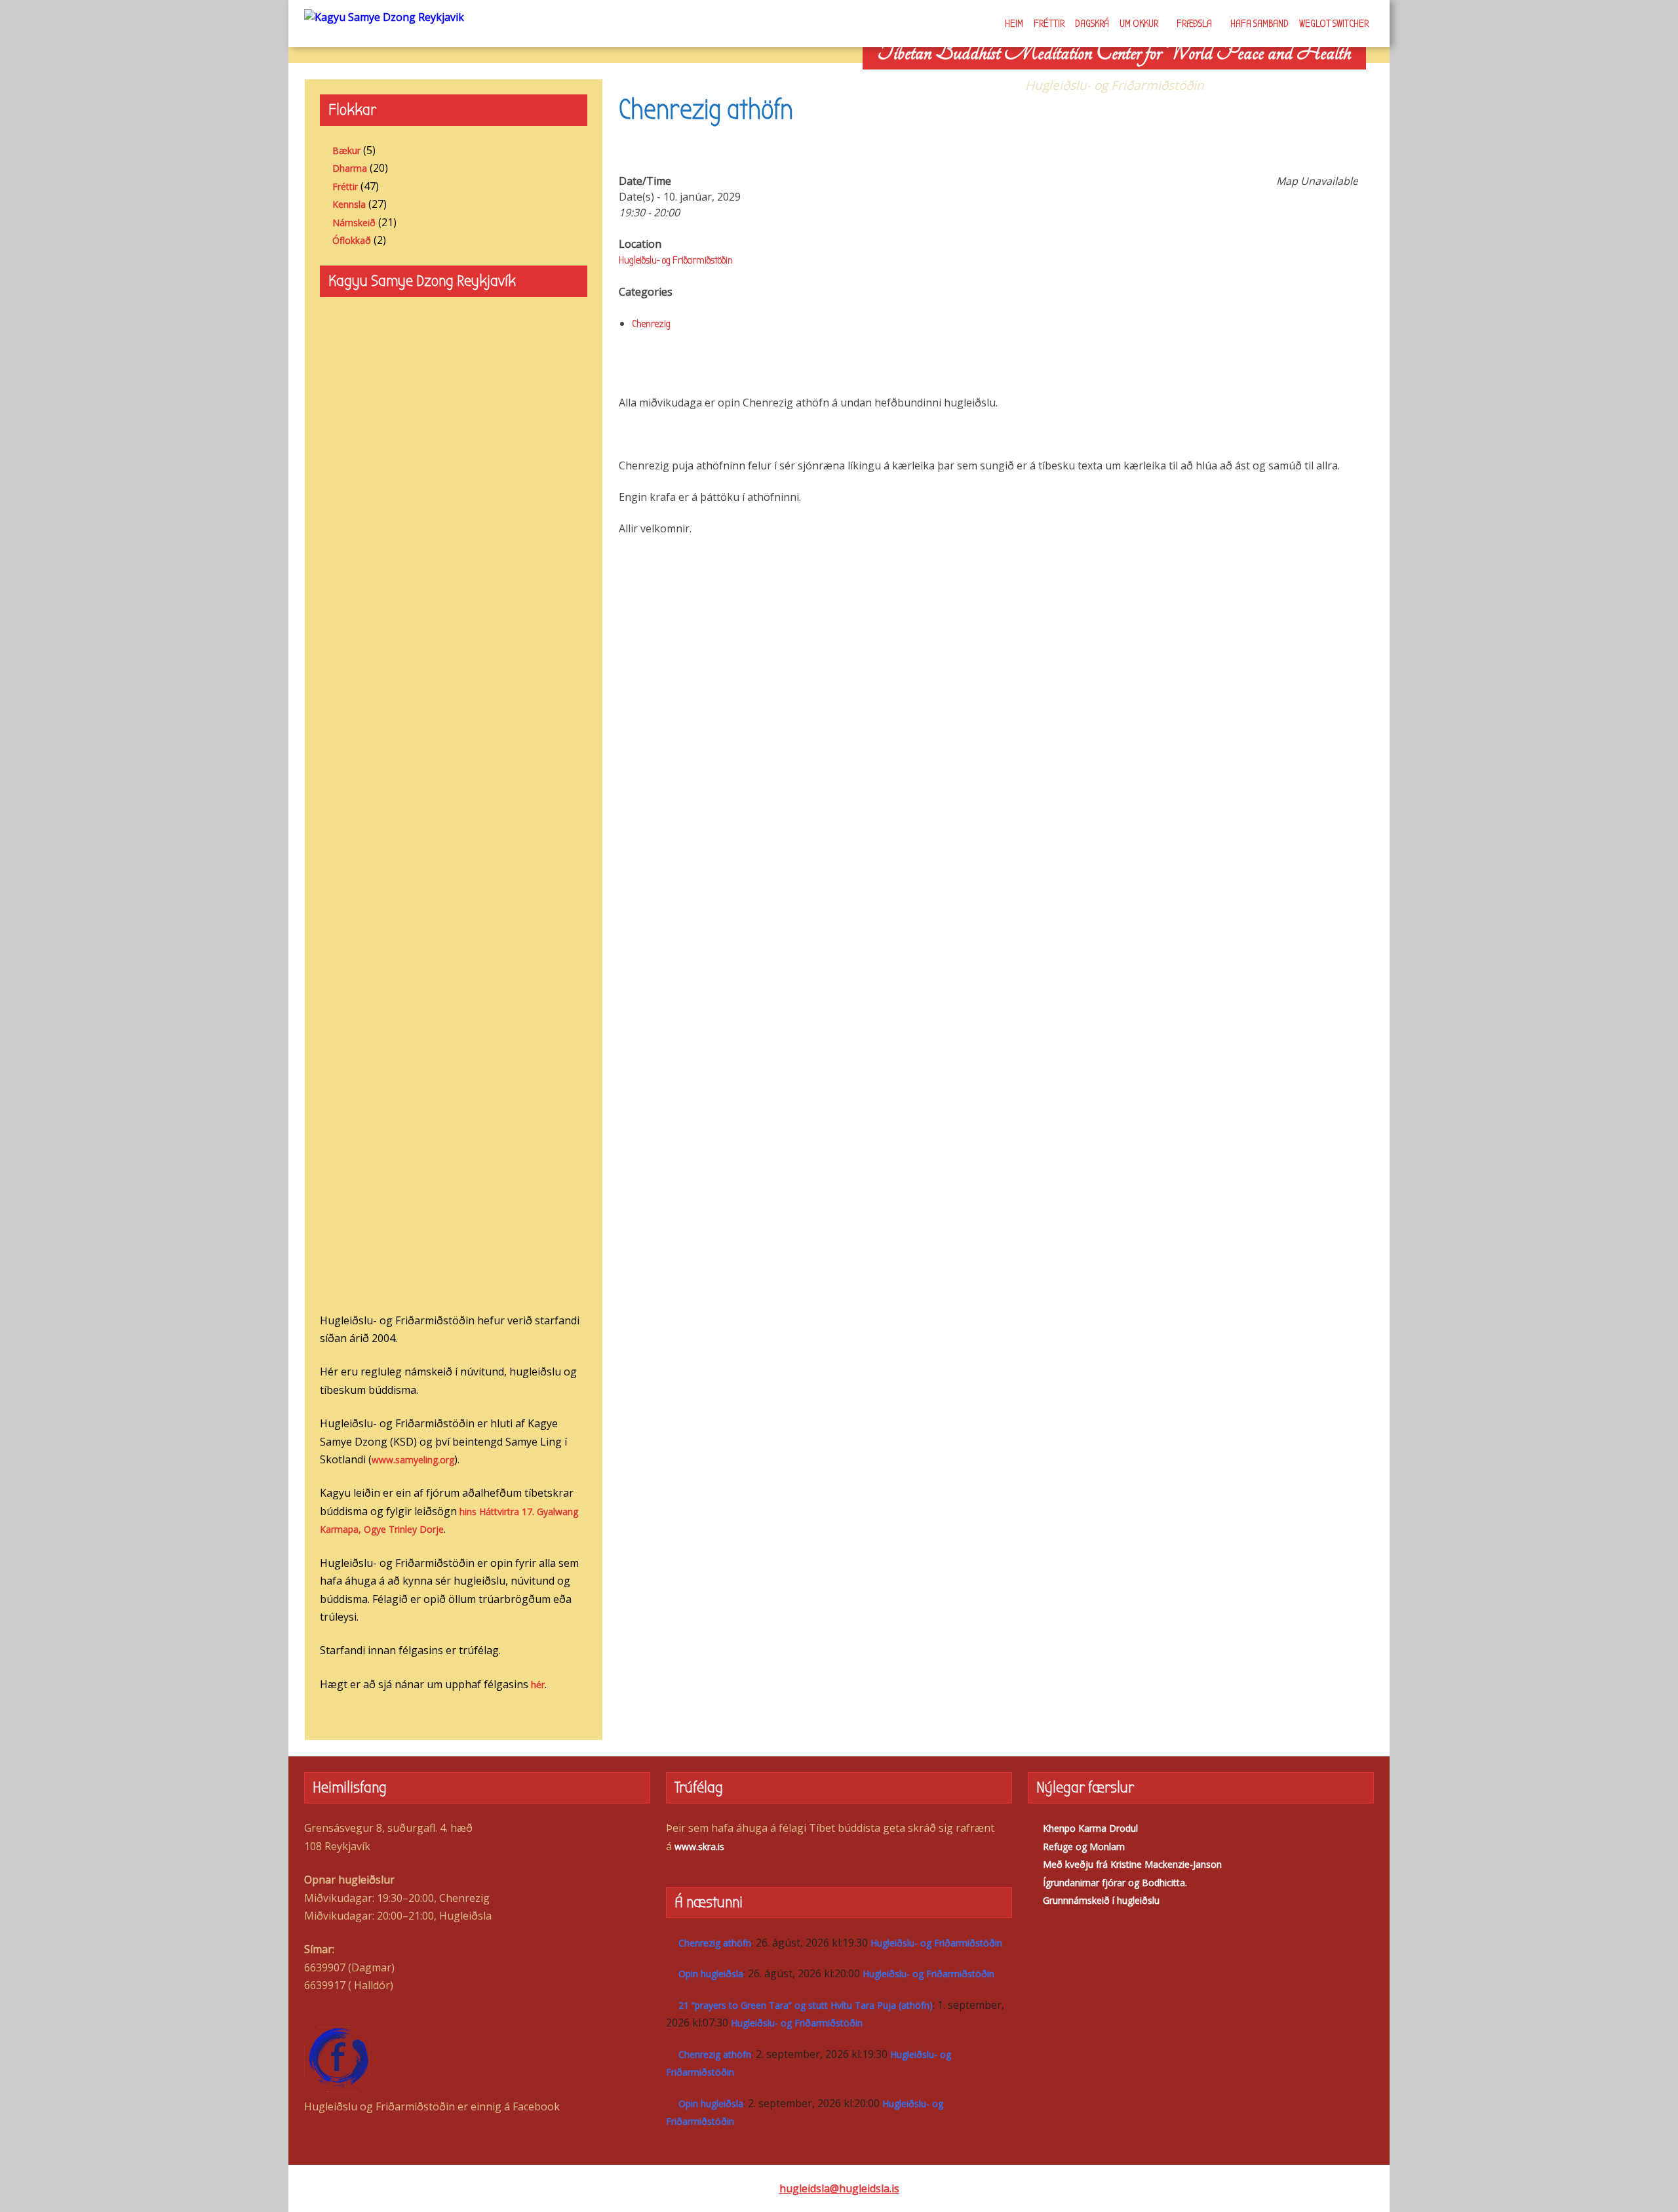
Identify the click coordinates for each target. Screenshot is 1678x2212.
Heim (1014, 24)
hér (538, 1685)
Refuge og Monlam (1084, 1847)
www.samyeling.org (413, 1460)
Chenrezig (651, 324)
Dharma (350, 168)
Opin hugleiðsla (711, 1974)
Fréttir (1049, 24)
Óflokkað (352, 240)
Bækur (346, 150)
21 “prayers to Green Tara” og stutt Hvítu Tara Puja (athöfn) (806, 2005)
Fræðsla (1194, 24)
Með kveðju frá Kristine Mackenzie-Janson (1132, 1864)
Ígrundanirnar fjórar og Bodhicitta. (1115, 1883)
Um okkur (1139, 24)
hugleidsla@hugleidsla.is (839, 2188)
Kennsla (349, 204)
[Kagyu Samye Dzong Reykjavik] (384, 16)
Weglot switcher (1334, 24)
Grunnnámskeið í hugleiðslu (1101, 1900)
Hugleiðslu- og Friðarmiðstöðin (676, 260)
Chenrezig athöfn (715, 1943)
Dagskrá (1092, 24)
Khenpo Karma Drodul (1090, 1828)
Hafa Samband (1259, 24)
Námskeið (354, 223)
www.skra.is (699, 1847)
